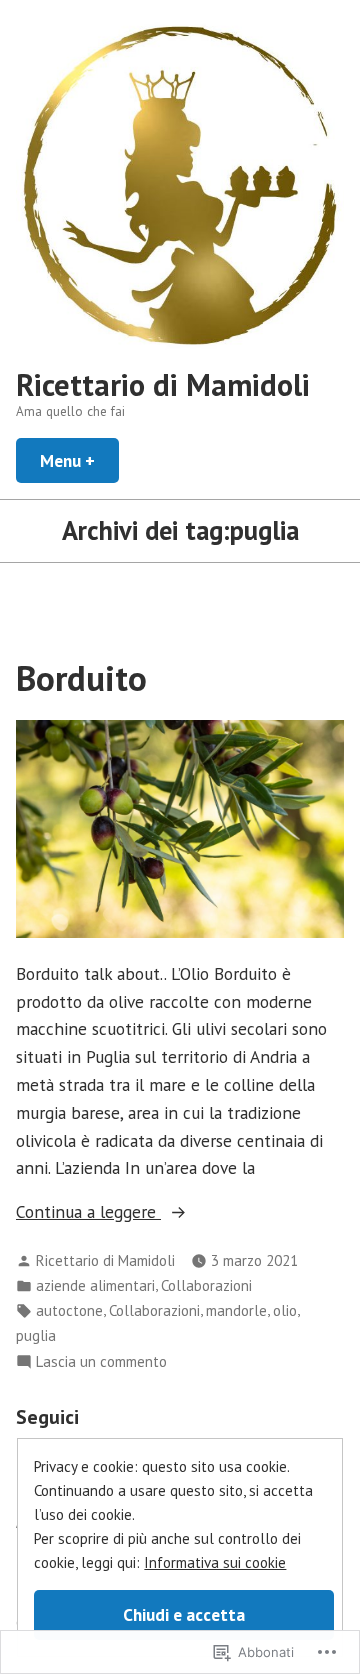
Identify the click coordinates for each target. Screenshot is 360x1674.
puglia (36, 1335)
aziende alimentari (95, 1285)
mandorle (236, 1310)
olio (285, 1310)
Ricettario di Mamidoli (163, 384)
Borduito (81, 678)
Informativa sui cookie (215, 1562)
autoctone (69, 1310)
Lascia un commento (101, 1362)
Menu (79, 460)
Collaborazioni (206, 1285)
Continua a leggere (88, 1211)
